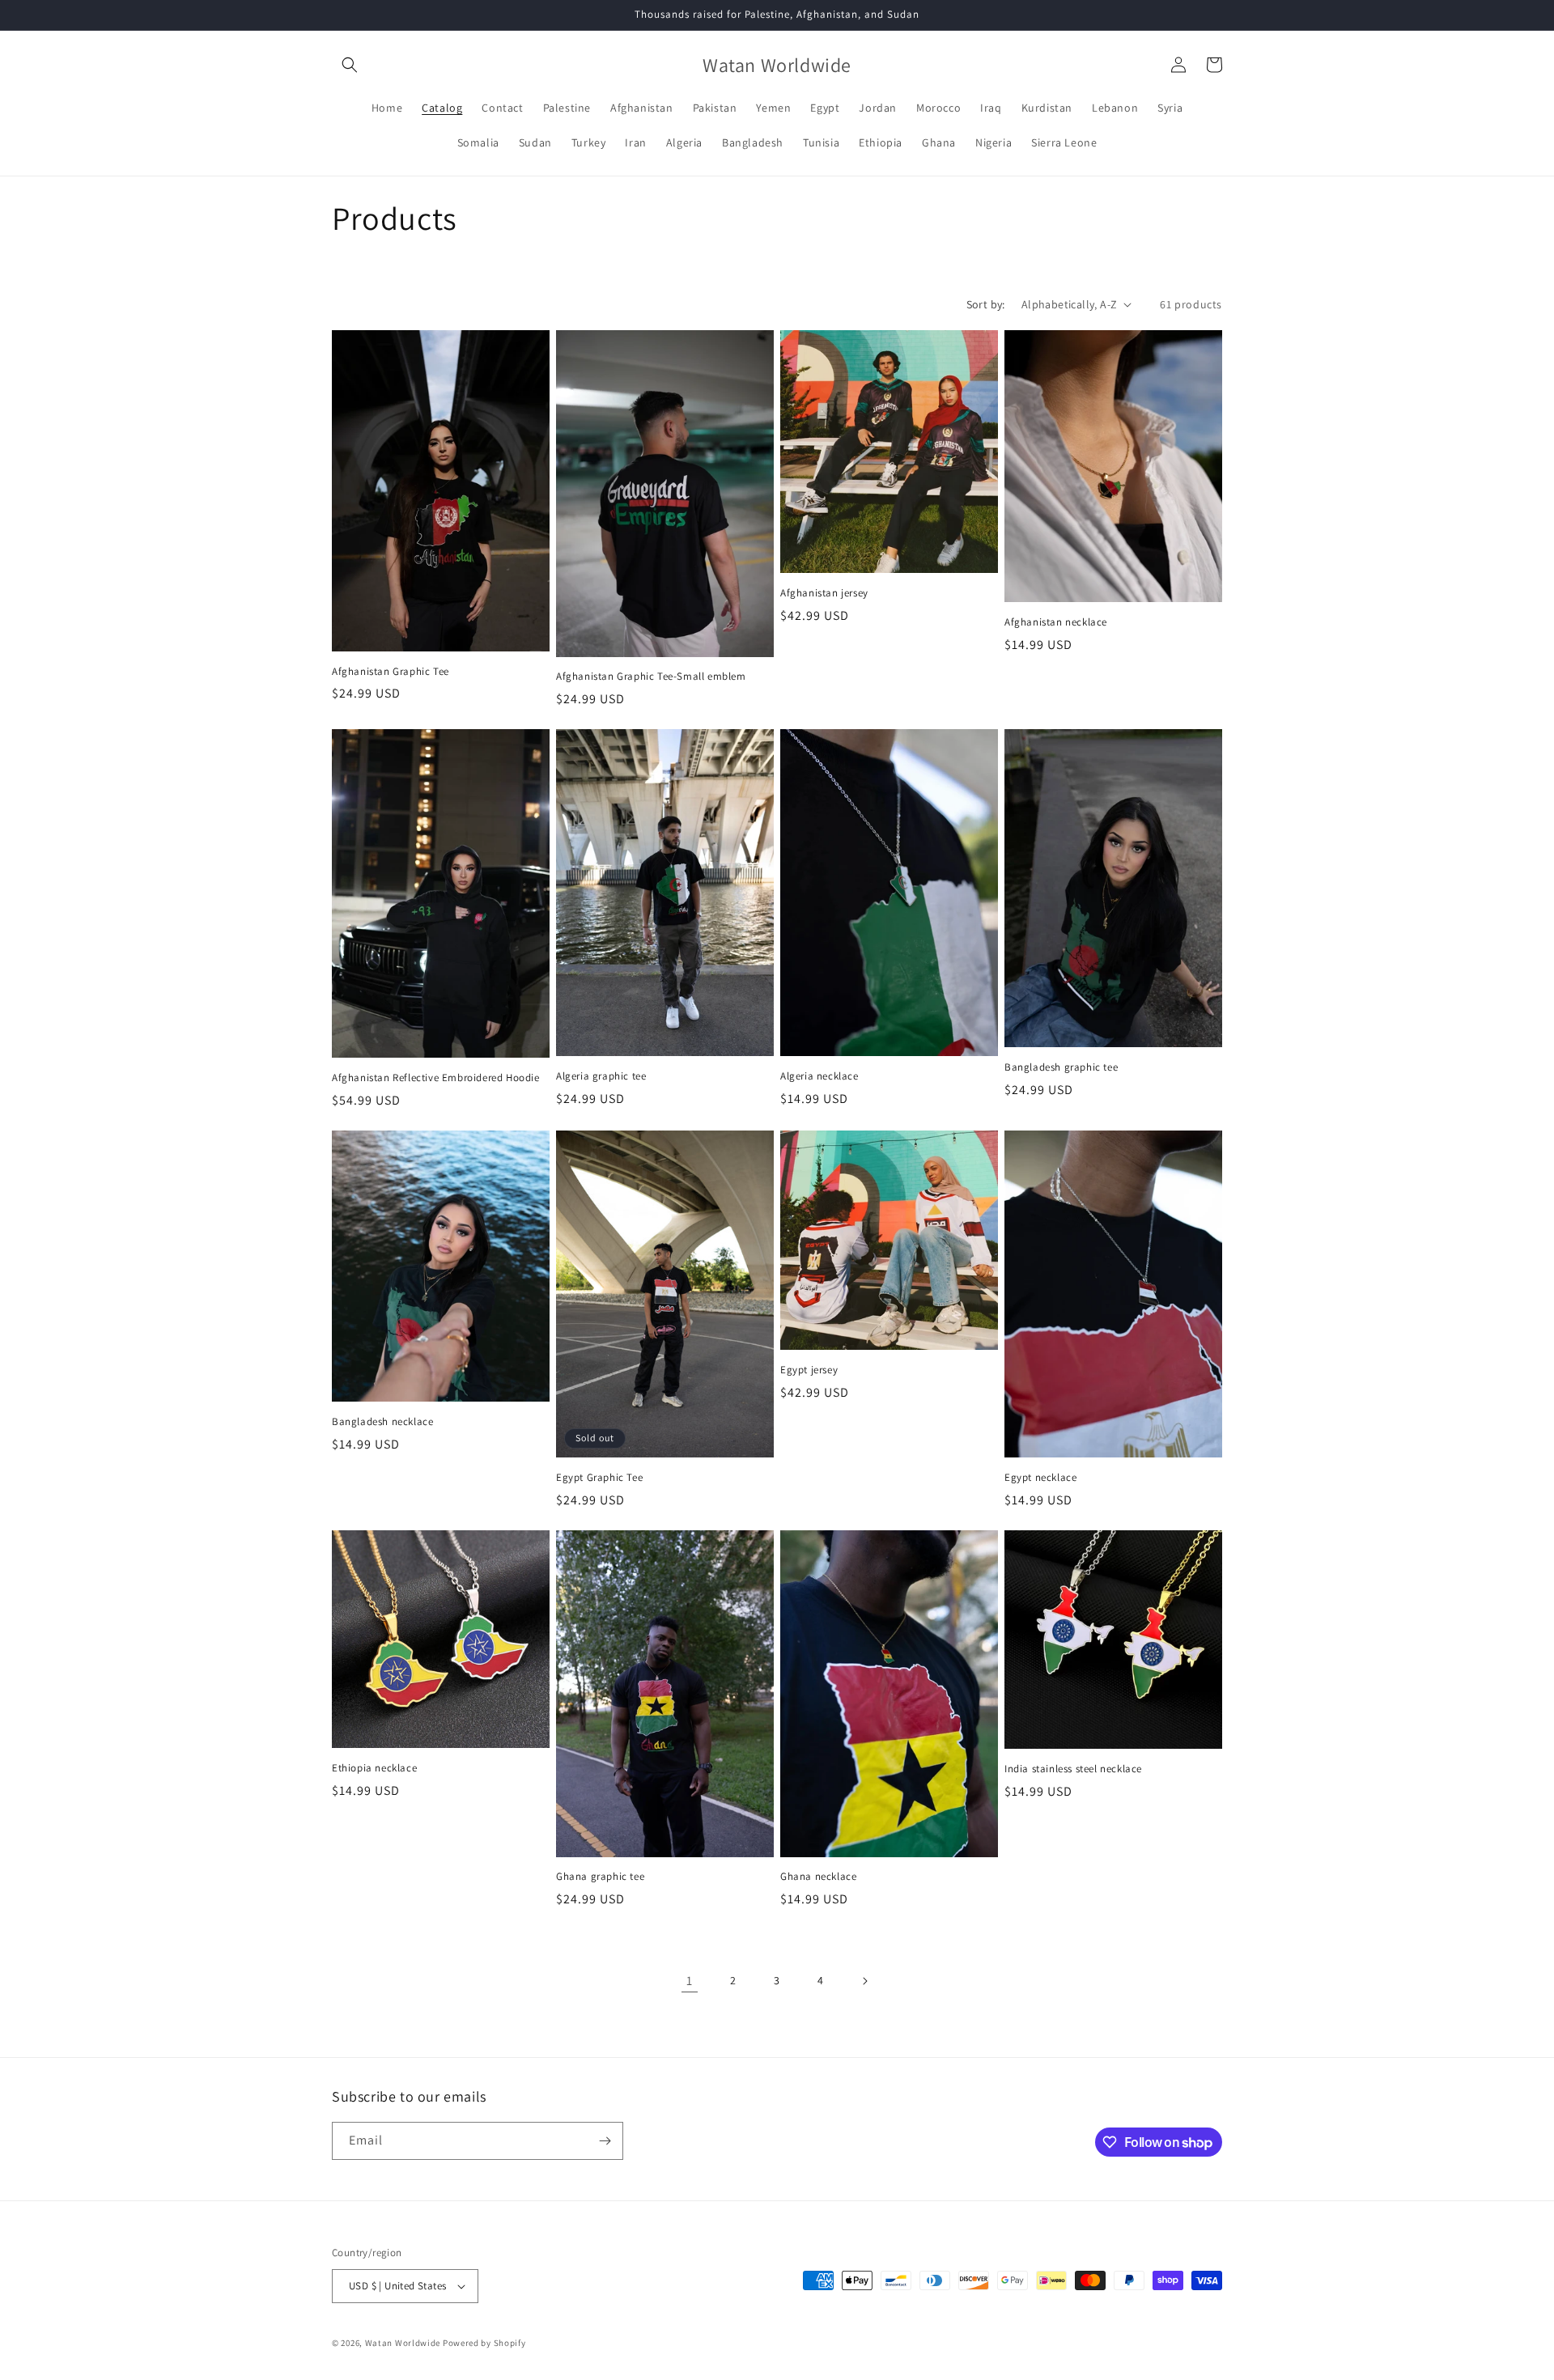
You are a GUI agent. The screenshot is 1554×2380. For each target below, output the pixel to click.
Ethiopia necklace (374, 1768)
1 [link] (690, 1981)
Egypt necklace (1040, 1478)
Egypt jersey (809, 1370)
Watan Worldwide (403, 2343)
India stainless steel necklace (1073, 1769)
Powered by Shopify (484, 2343)
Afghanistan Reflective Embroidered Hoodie (436, 1078)
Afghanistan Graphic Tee (391, 672)
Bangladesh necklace (382, 1422)
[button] (350, 65)
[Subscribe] (605, 2141)
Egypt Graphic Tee (599, 1478)
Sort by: (986, 304)
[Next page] (864, 1981)
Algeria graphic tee (601, 1076)
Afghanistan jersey (824, 593)
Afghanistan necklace (1056, 622)
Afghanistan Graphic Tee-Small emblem (651, 677)
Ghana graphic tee (600, 1877)
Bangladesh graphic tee (1061, 1067)
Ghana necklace (818, 1877)
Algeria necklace (819, 1076)
